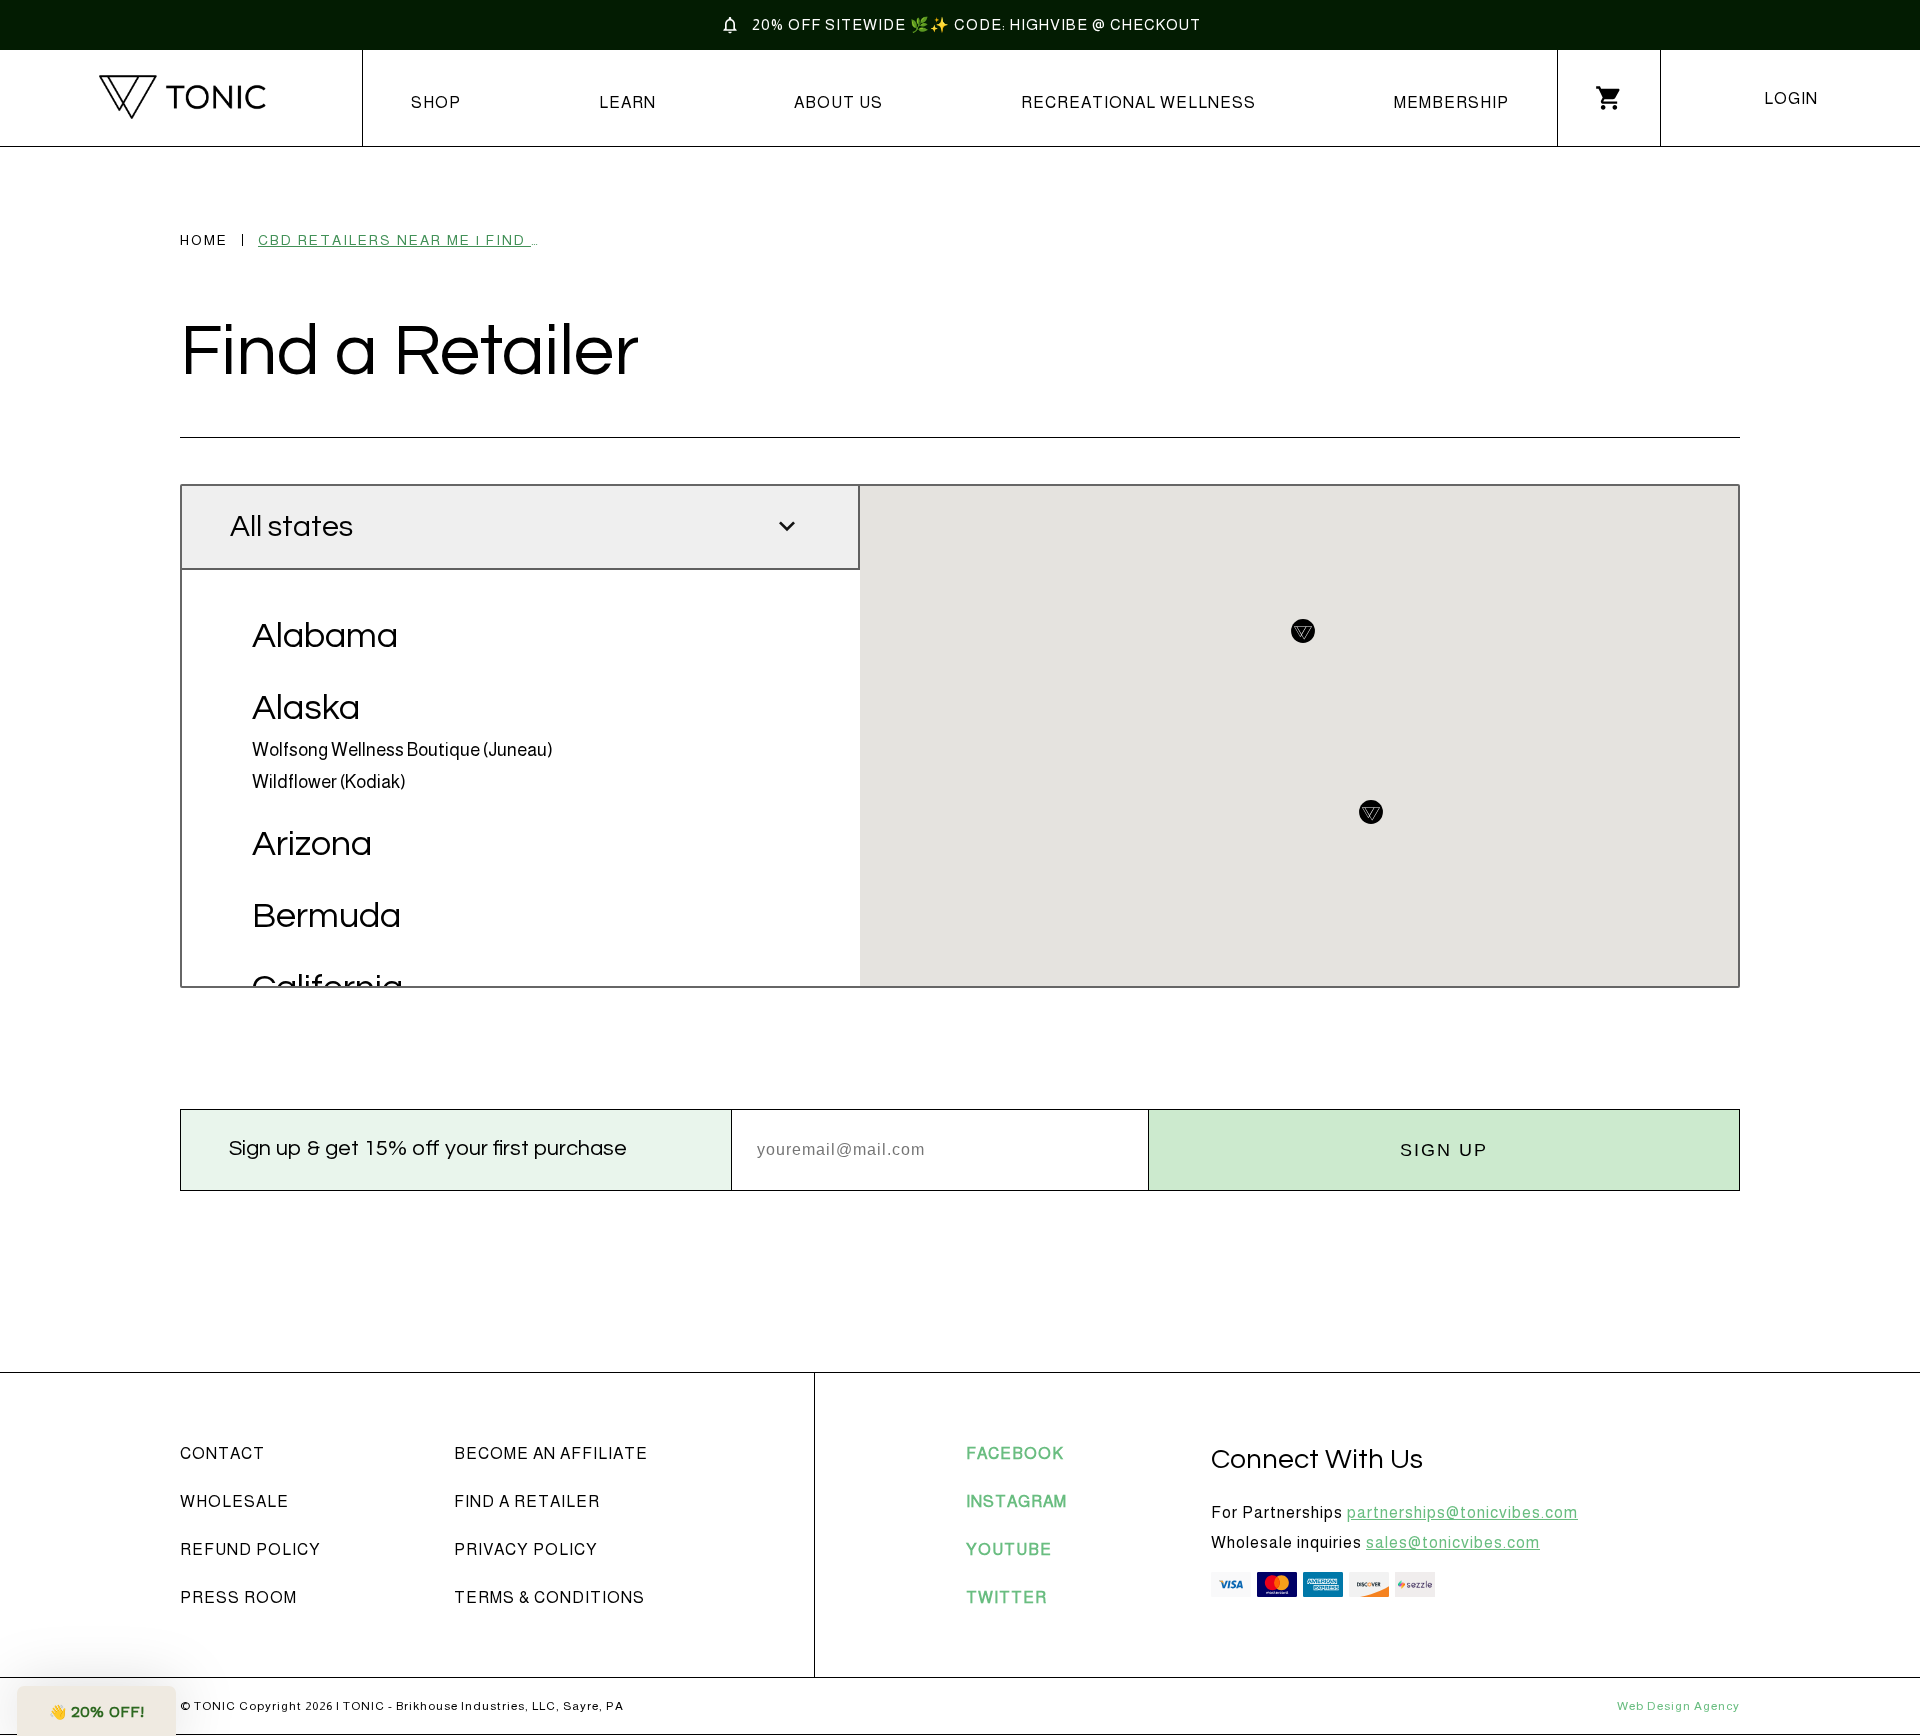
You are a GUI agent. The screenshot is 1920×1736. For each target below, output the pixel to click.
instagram (1016, 1501)
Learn (627, 102)
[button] (96, 1711)
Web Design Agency (1678, 1706)
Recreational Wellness (1138, 102)
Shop (436, 102)
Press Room (238, 1597)
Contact (222, 1453)
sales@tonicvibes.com (1453, 1542)
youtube (1009, 1549)
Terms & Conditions (549, 1597)
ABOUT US (838, 102)
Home (204, 240)
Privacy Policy (526, 1549)
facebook (1015, 1453)
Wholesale (234, 1501)
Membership (1451, 102)
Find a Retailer (527, 1501)
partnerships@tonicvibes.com (1462, 1512)
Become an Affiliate (551, 1453)
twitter (1006, 1597)
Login (1791, 98)
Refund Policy (250, 1549)
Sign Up (1444, 1150)
